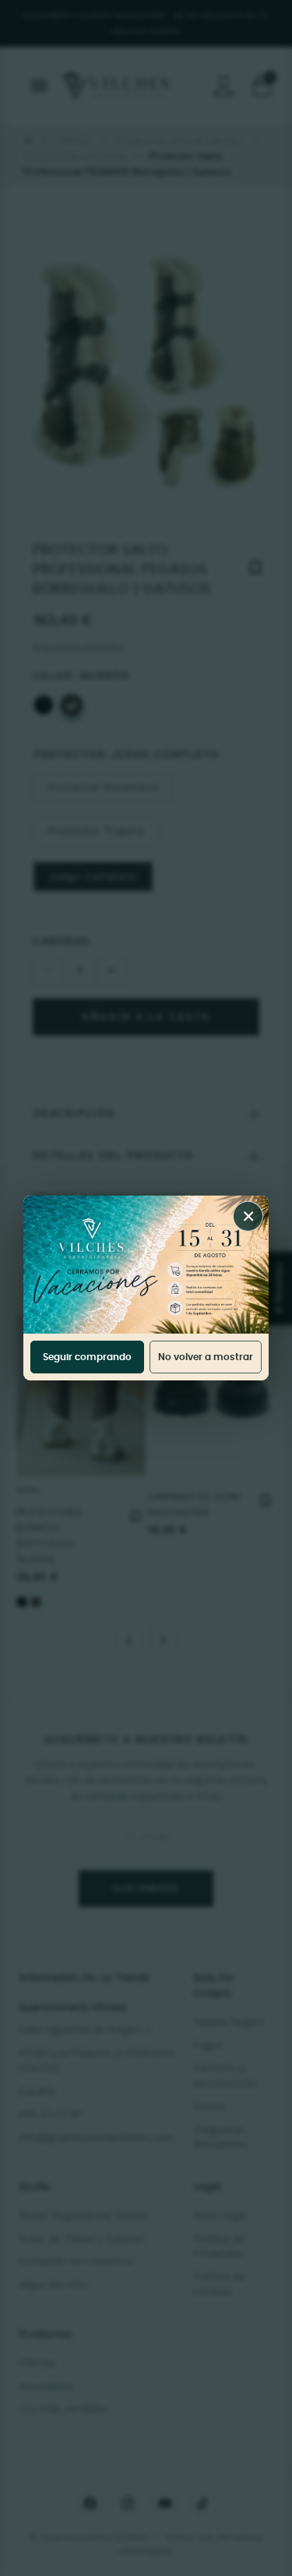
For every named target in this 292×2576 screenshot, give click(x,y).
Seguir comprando (87, 1357)
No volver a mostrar (206, 1357)
